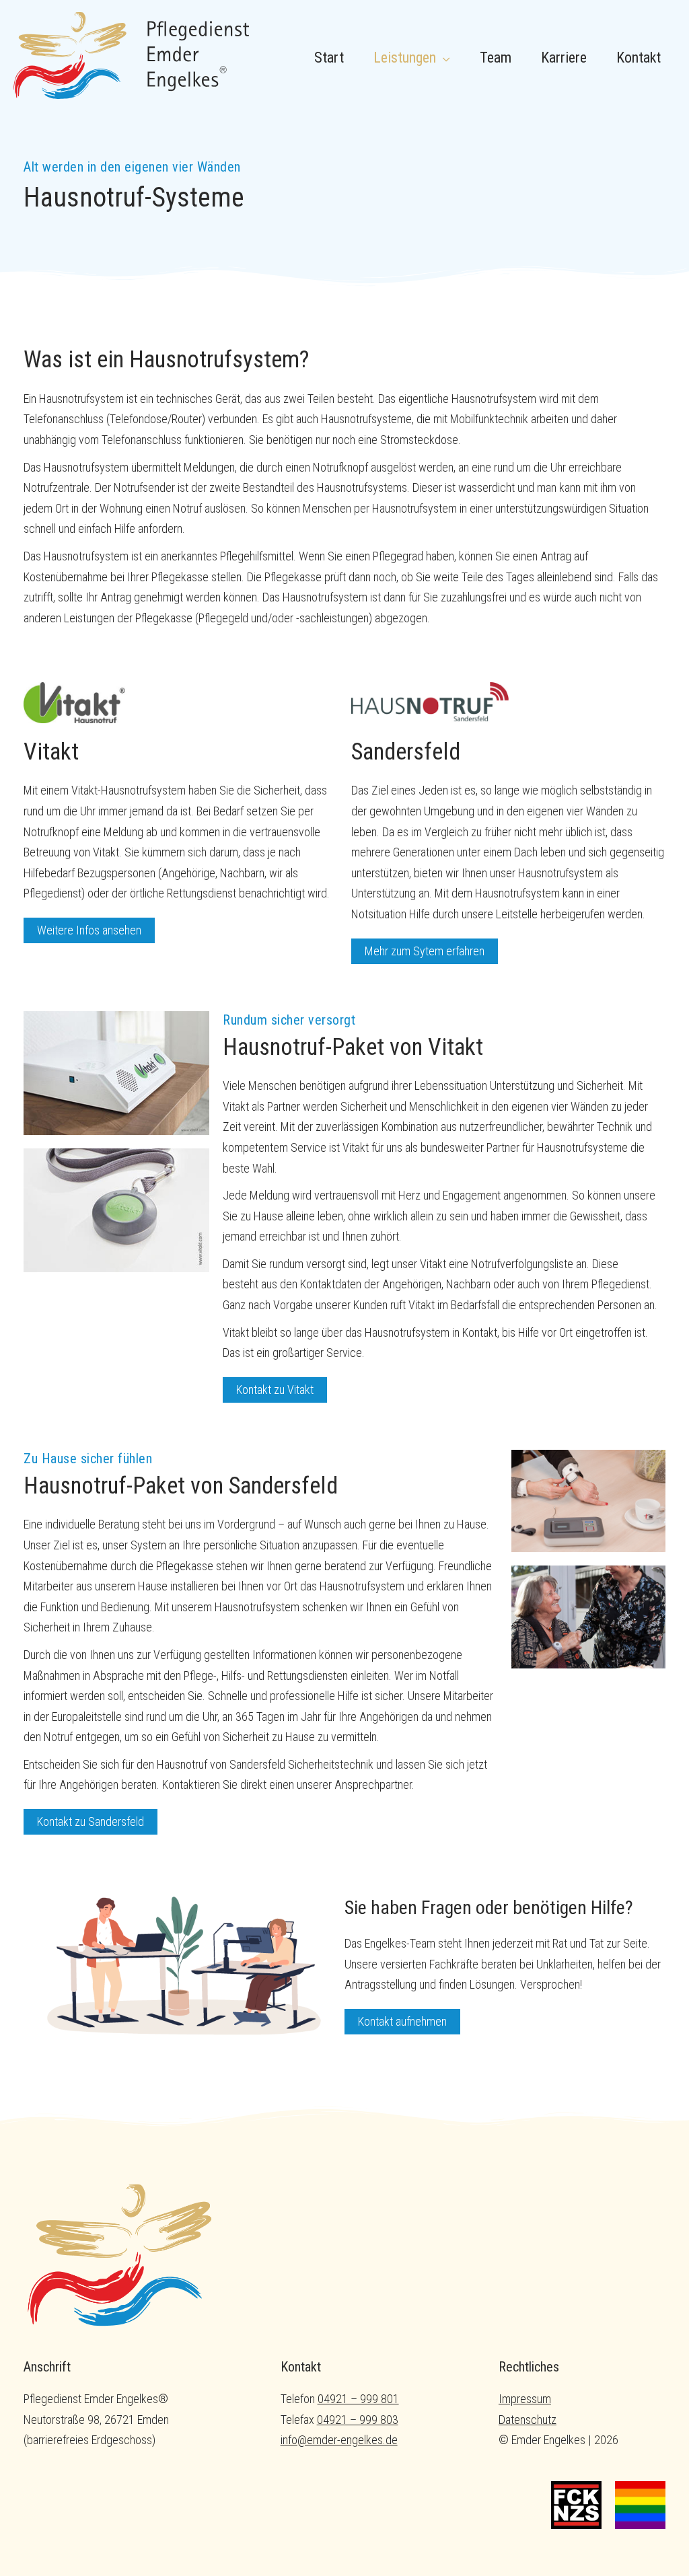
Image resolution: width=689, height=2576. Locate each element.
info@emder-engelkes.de (339, 2440)
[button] (443, 58)
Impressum (525, 2399)
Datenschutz (528, 2420)
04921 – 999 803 (358, 2420)
